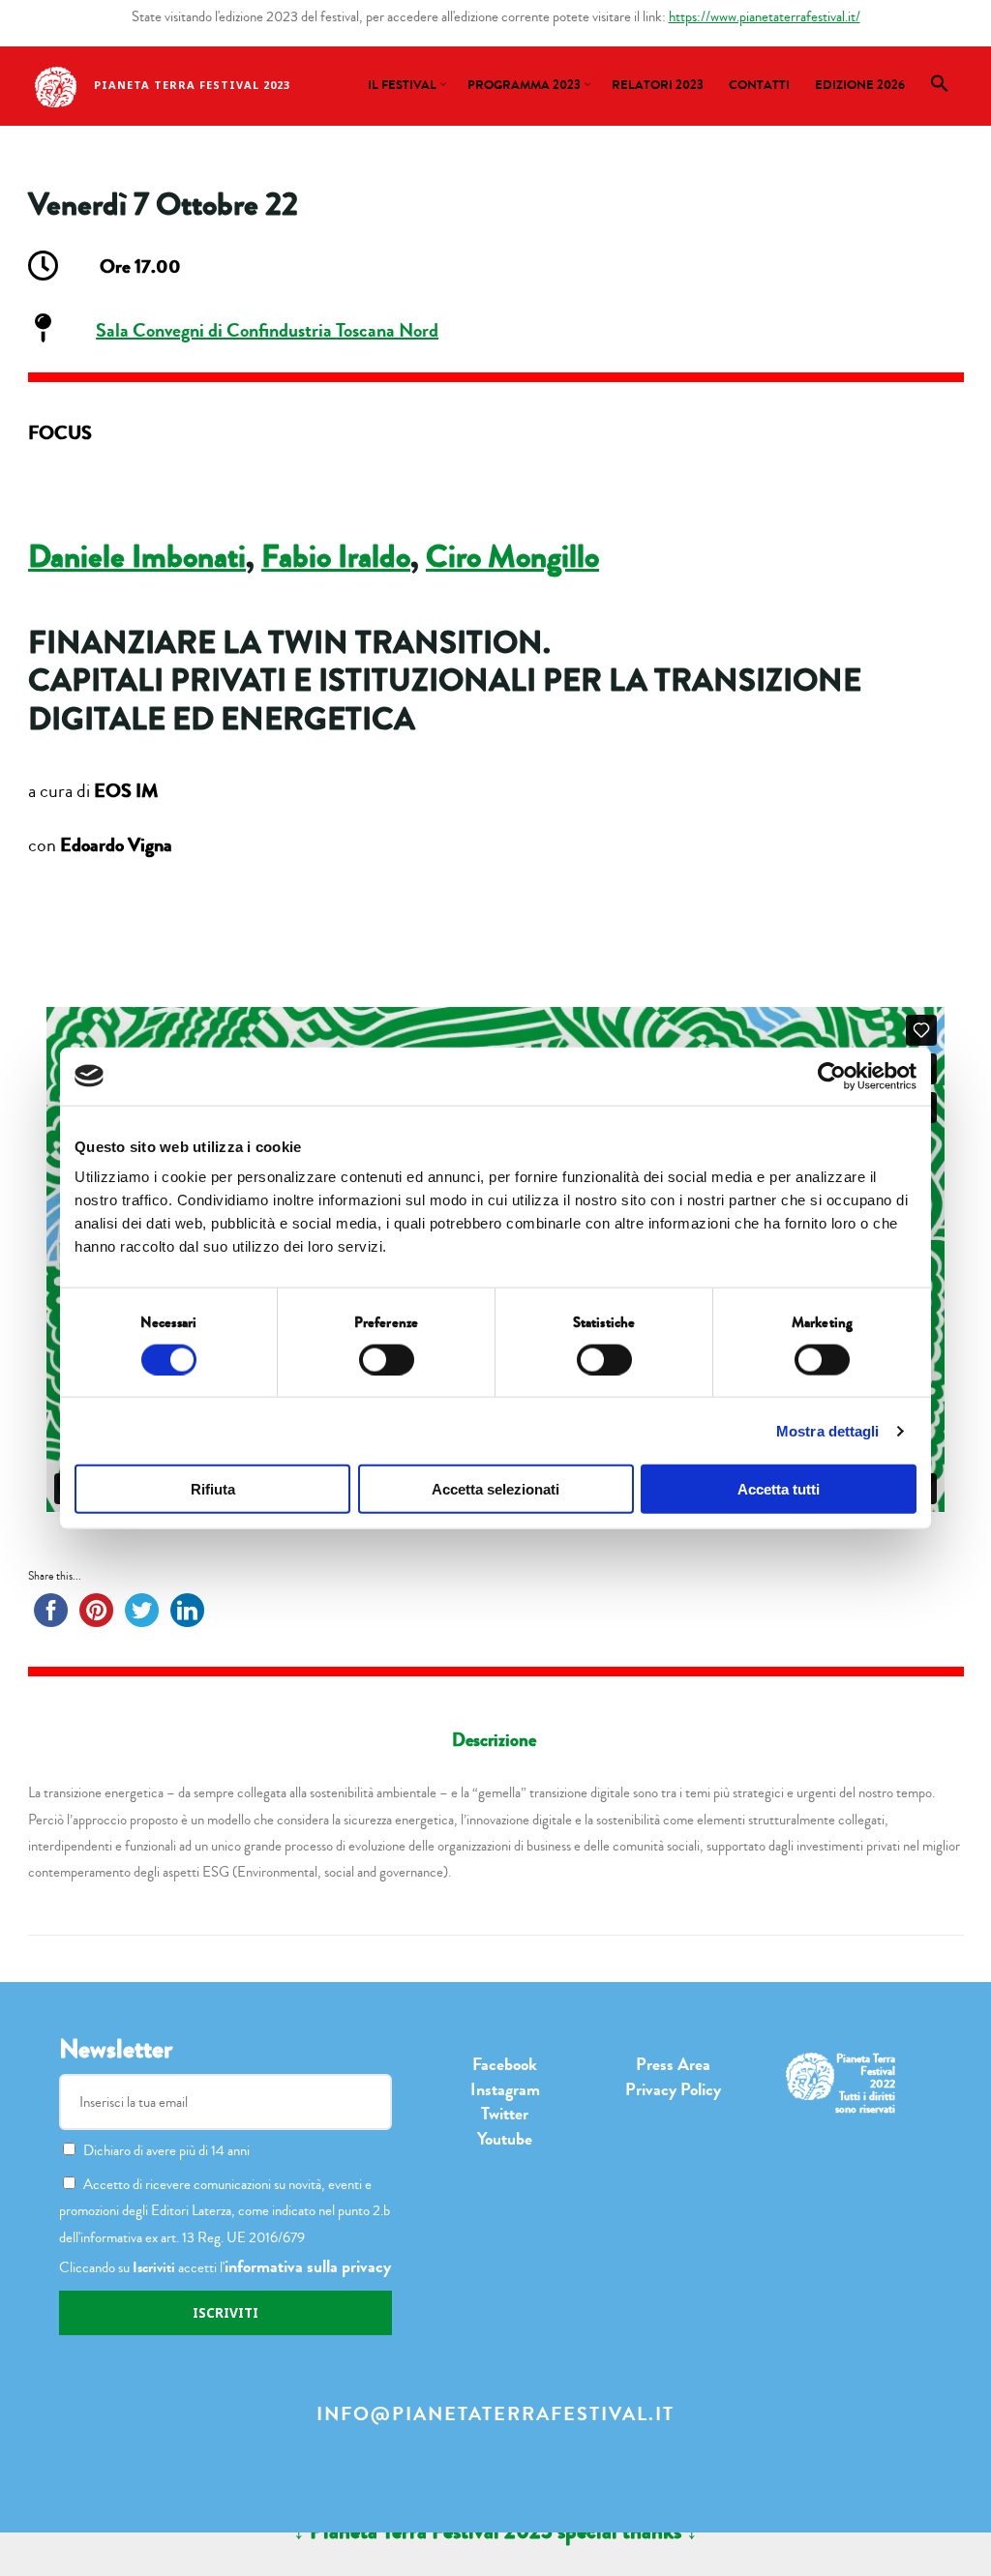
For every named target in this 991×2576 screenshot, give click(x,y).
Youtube (505, 2139)
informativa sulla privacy (308, 2266)
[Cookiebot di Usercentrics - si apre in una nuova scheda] (832, 1076)
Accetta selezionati (495, 1489)
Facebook (505, 2064)
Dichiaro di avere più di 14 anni (166, 2150)
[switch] (387, 1359)
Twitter (505, 2114)
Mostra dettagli (828, 1430)
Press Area (673, 2064)
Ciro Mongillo (512, 557)
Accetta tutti (779, 1489)
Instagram (505, 2089)
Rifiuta (213, 1489)
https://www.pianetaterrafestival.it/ (765, 16)
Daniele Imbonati (137, 557)
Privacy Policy (673, 2089)
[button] (940, 89)
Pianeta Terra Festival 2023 (192, 85)
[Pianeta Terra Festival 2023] (56, 85)
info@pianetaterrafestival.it (495, 2414)
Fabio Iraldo (336, 557)
